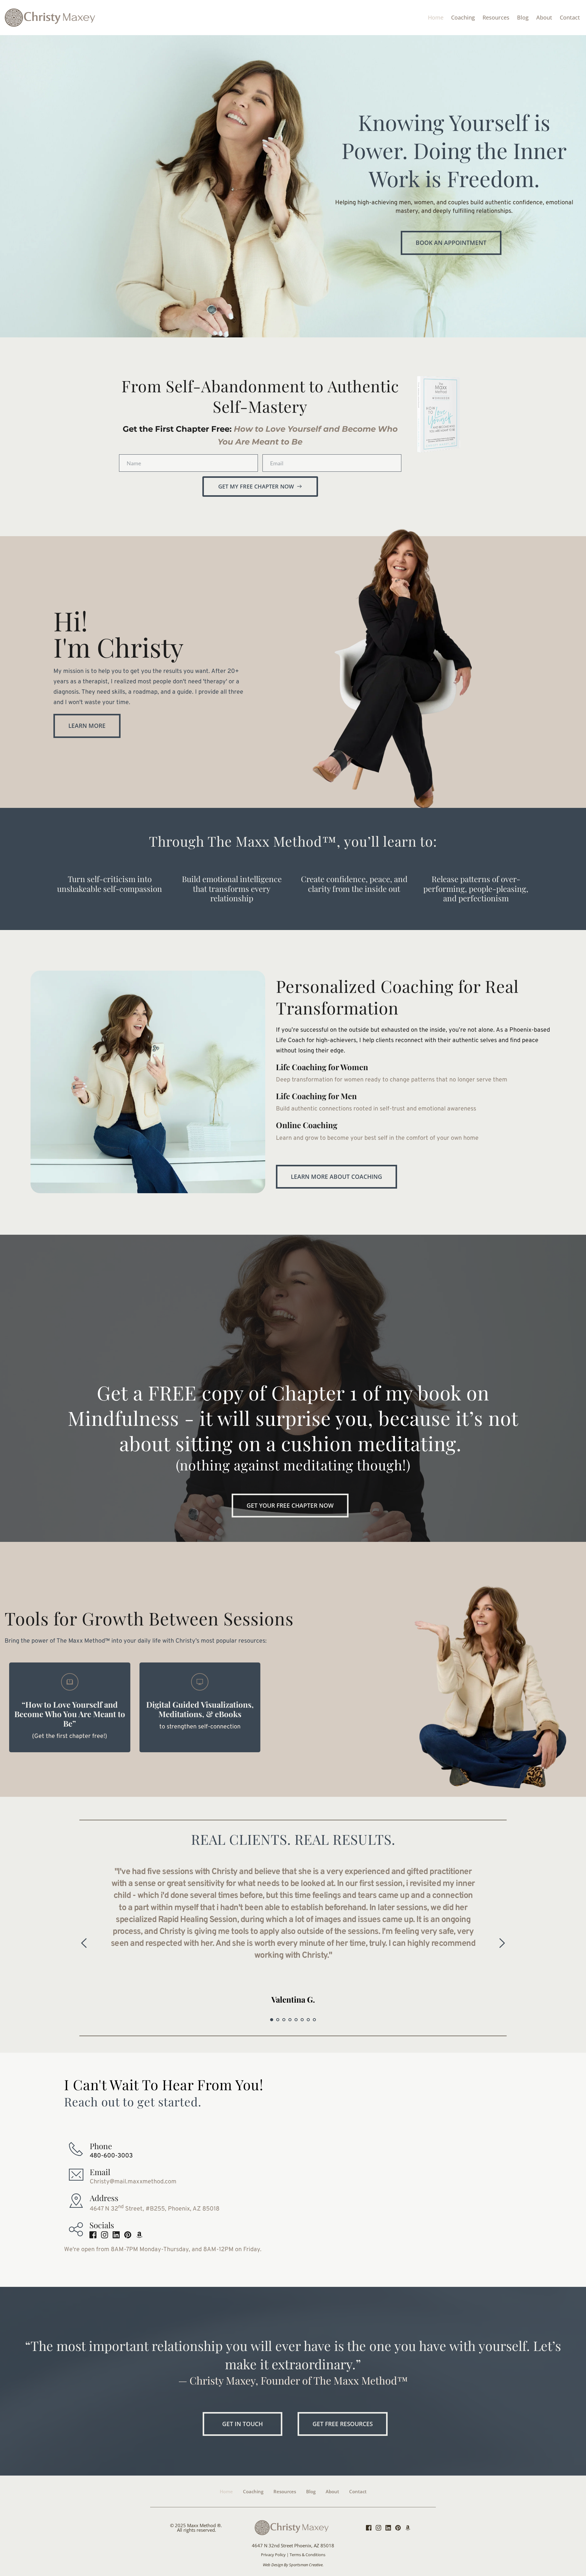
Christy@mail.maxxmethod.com (133, 2182)
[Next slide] (502, 1943)
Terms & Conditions (307, 2555)
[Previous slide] (84, 1943)
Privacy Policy (273, 2555)
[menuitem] (436, 18)
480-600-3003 (111, 2156)
